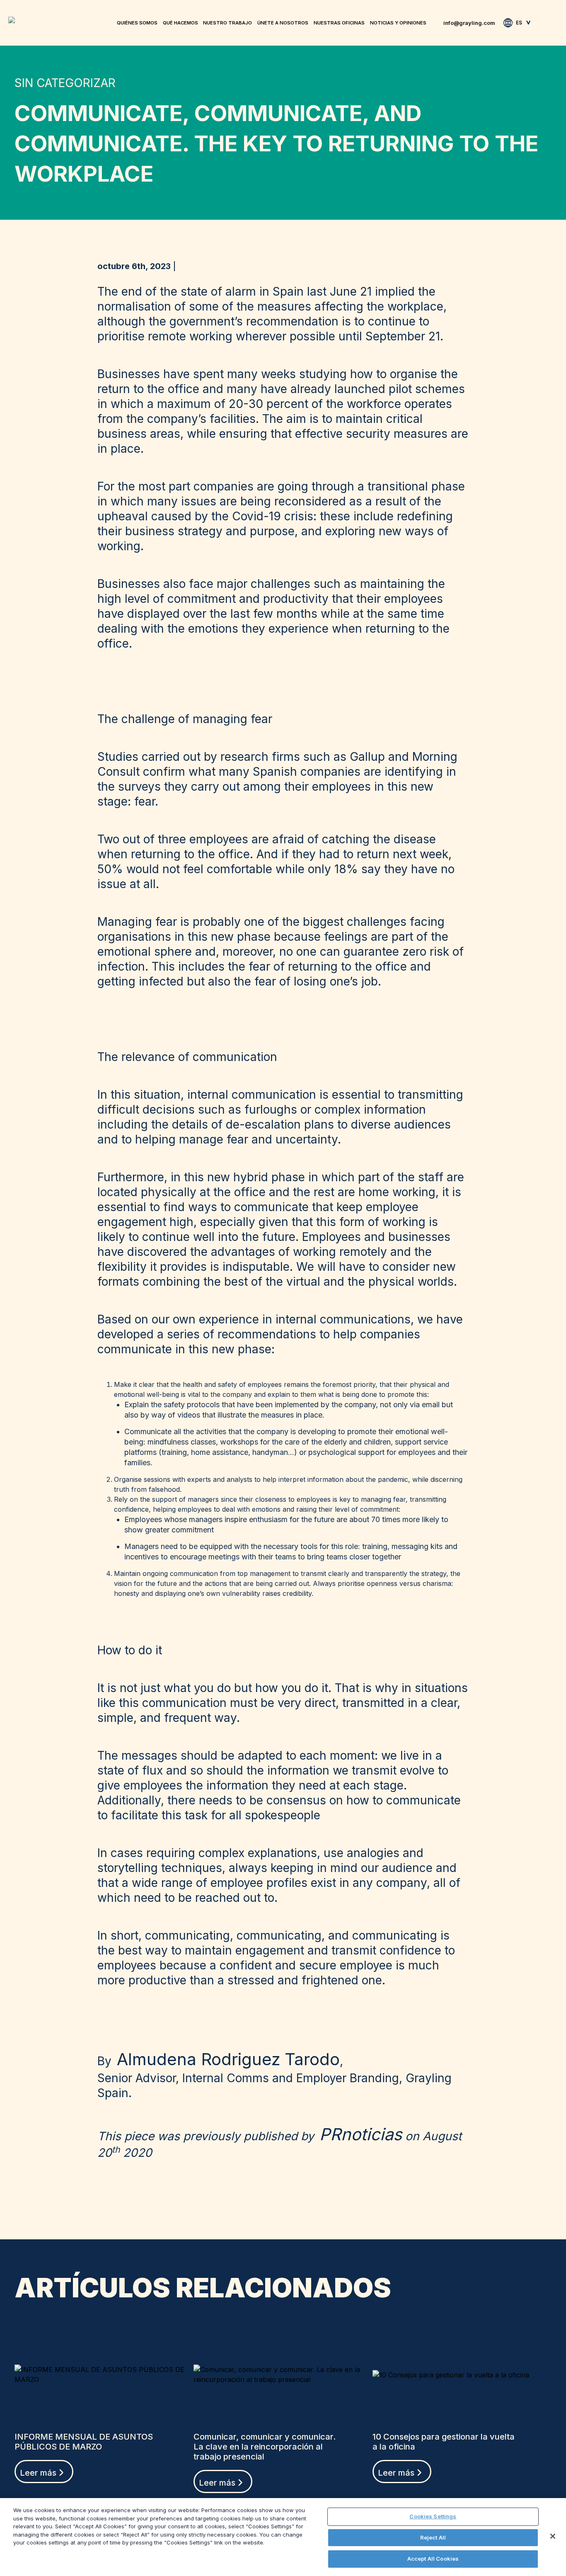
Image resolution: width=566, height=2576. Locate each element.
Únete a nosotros (283, 23)
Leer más (38, 2473)
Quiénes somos (137, 23)
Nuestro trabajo (227, 23)
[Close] (553, 2536)
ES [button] (519, 23)
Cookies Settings (433, 2516)
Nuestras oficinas (339, 23)
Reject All (433, 2537)
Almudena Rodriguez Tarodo (228, 2059)
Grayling (15, 20)
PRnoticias (361, 2134)
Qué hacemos (180, 23)
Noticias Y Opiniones (398, 23)
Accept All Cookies (433, 2559)
